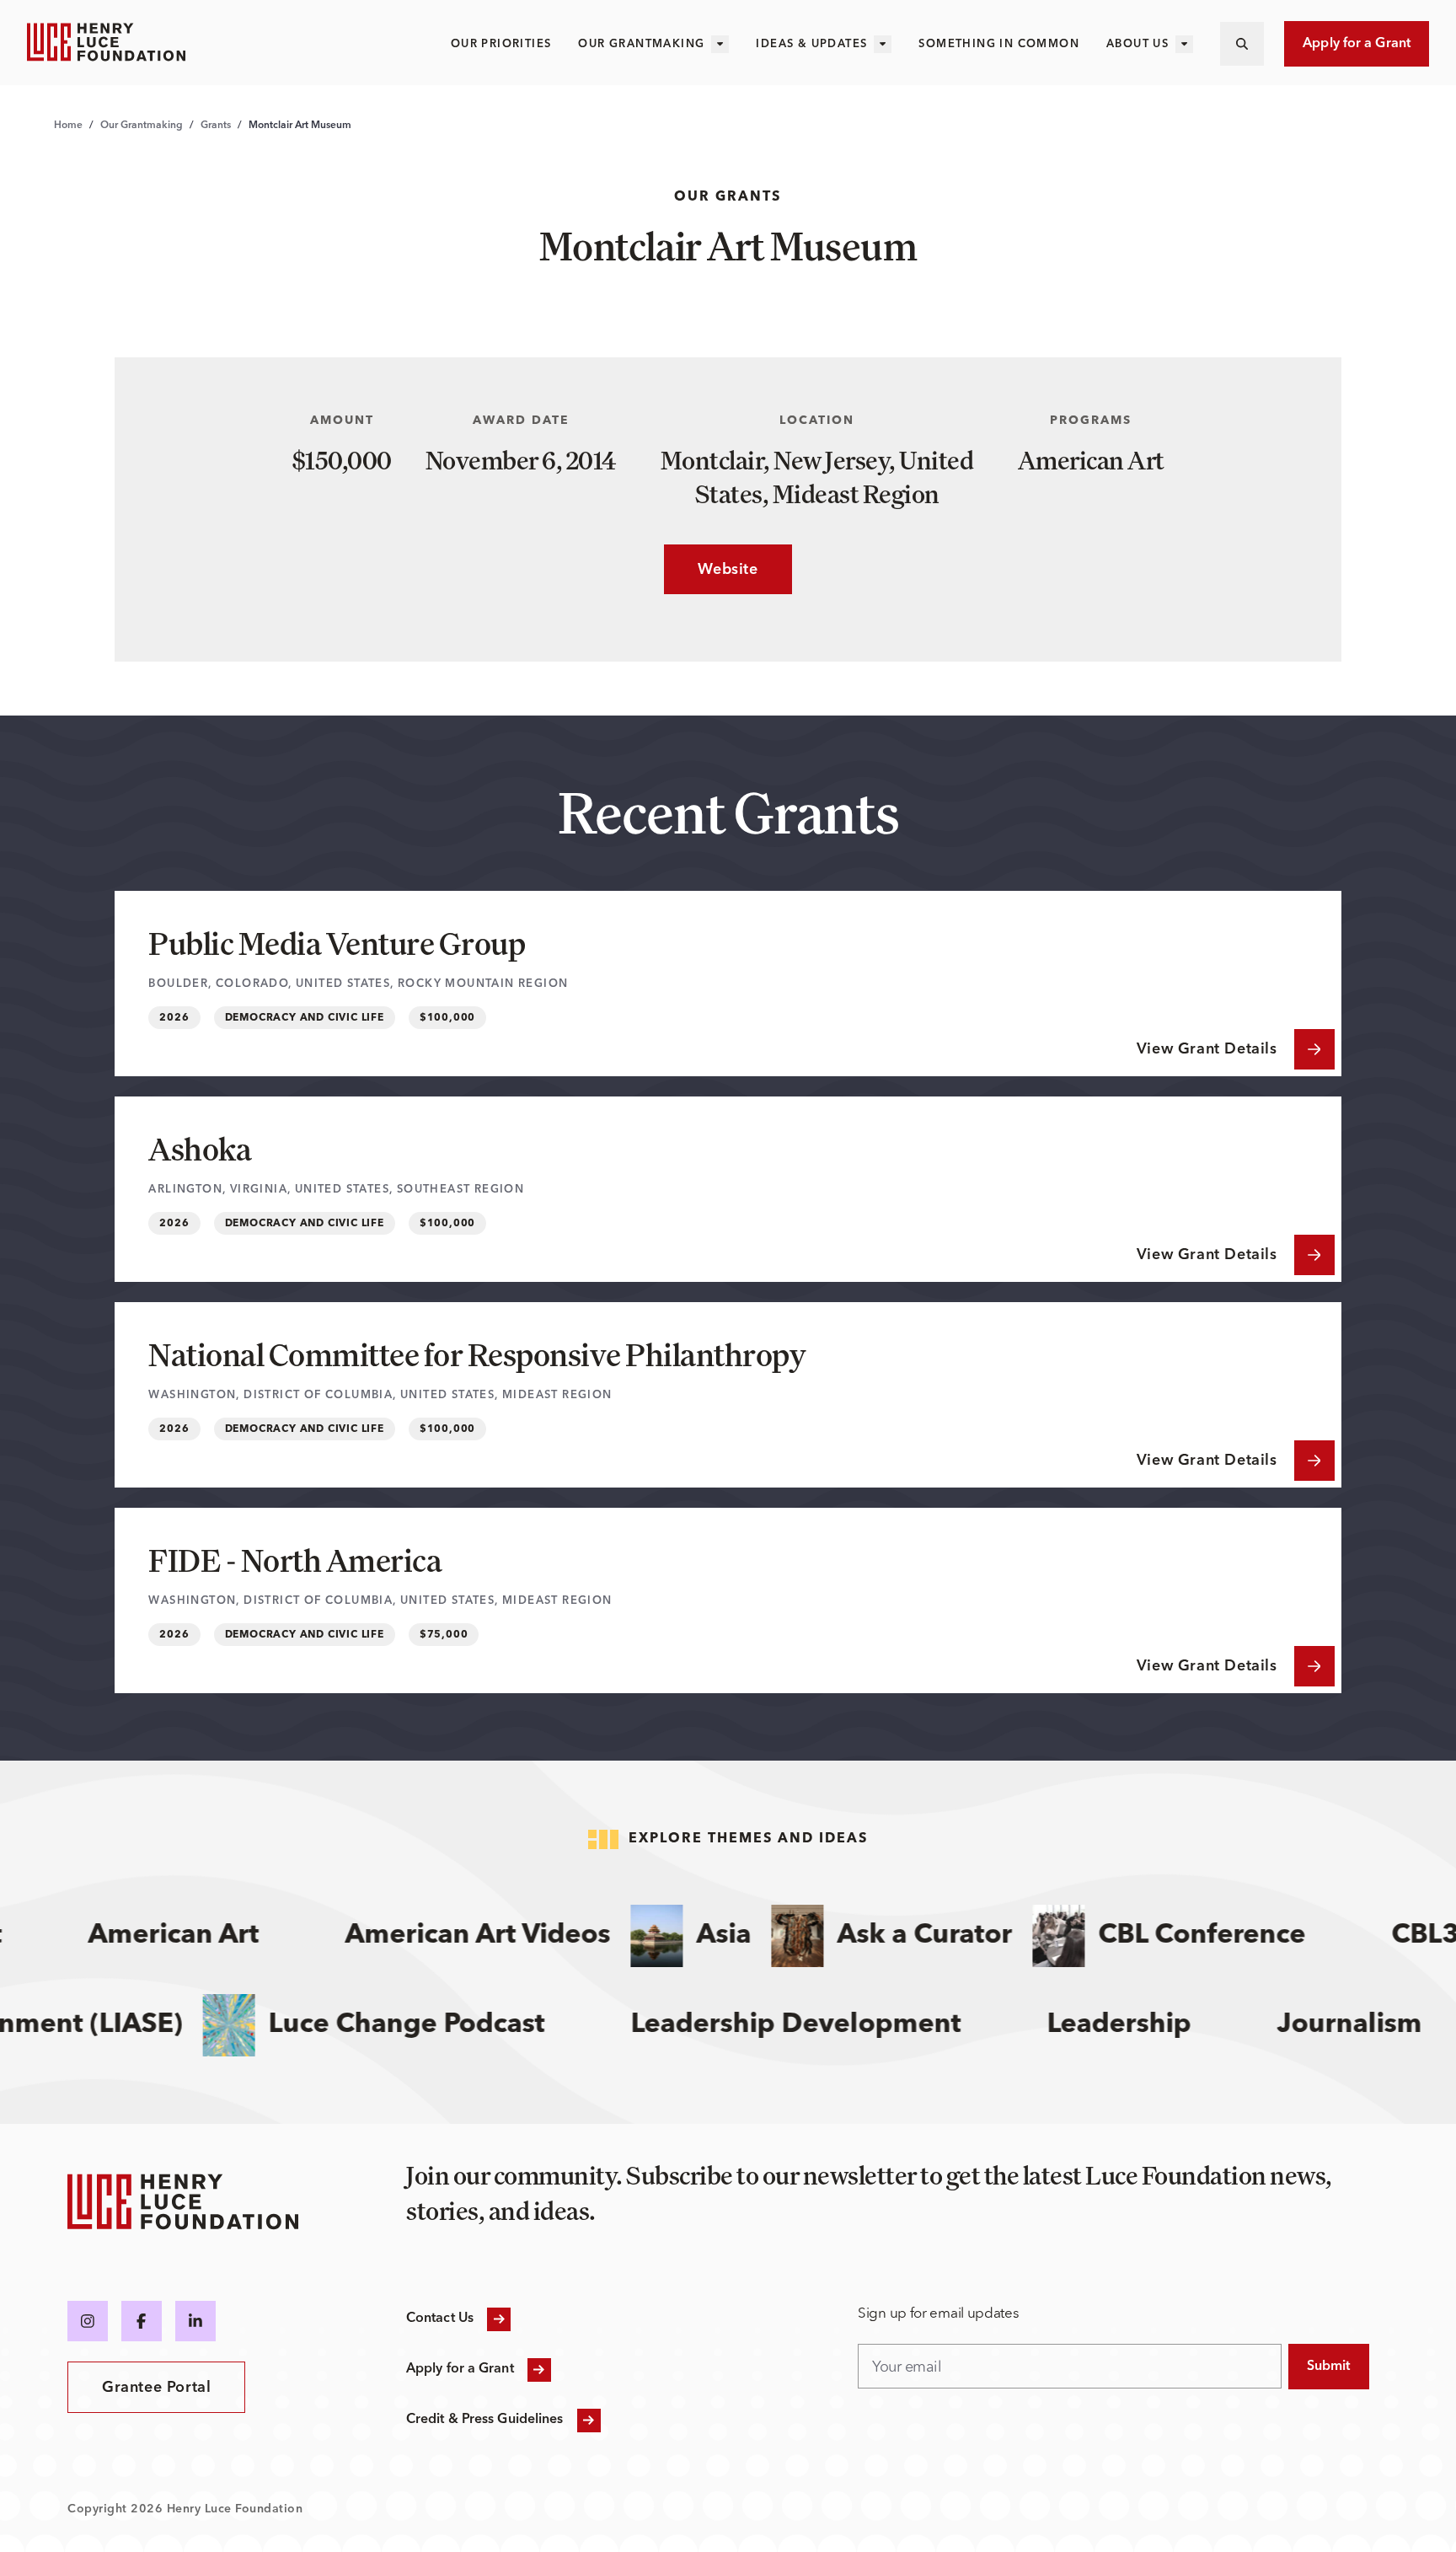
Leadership (1153, 2025)
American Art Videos (451, 1936)
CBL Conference (1175, 1936)
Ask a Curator (898, 1936)
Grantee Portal (156, 2388)
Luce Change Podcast (441, 2025)
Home (68, 126)
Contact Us (440, 2319)
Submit (1329, 2367)
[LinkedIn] (195, 2321)
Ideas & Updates (811, 44)
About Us (1137, 44)
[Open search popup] (1242, 44)
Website (711, 570)
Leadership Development (830, 2025)
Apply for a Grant (1357, 44)
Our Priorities (501, 44)
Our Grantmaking (641, 44)
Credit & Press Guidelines (485, 2420)
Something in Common (999, 44)
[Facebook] (142, 2321)
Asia (697, 1936)
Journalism (1384, 2025)
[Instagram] (88, 2321)
